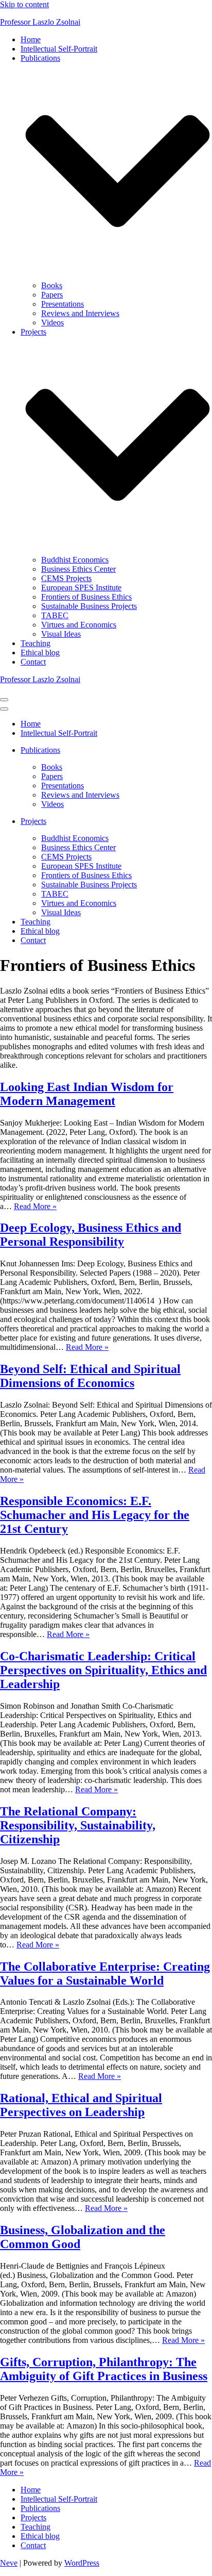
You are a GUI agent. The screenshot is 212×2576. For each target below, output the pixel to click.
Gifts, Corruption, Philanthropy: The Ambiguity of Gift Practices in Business (104, 2369)
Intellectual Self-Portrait (59, 49)
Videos (52, 323)
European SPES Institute (81, 588)
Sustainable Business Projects (89, 606)
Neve (9, 2563)
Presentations (63, 304)
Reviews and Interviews (80, 313)
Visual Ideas (61, 634)
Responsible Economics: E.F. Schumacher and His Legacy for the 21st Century (95, 1515)
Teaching (36, 643)
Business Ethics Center (78, 569)
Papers (52, 295)
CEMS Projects (66, 578)
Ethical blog (40, 653)
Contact (33, 662)
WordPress (82, 2563)
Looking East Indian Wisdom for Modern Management (87, 1094)
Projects (33, 2517)
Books (52, 285)
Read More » (35, 1206)
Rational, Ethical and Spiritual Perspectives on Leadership (81, 2105)
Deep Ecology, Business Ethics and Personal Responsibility (91, 1235)
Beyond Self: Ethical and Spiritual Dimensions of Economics (90, 1376)
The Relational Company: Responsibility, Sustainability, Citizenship (78, 1825)
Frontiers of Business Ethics (86, 597)
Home (31, 39)
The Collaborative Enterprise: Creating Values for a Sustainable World (105, 1974)
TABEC (55, 615)
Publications (40, 2508)
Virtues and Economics (79, 625)
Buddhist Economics (75, 560)
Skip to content (24, 4)
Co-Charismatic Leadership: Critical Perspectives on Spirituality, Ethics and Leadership (103, 1670)
